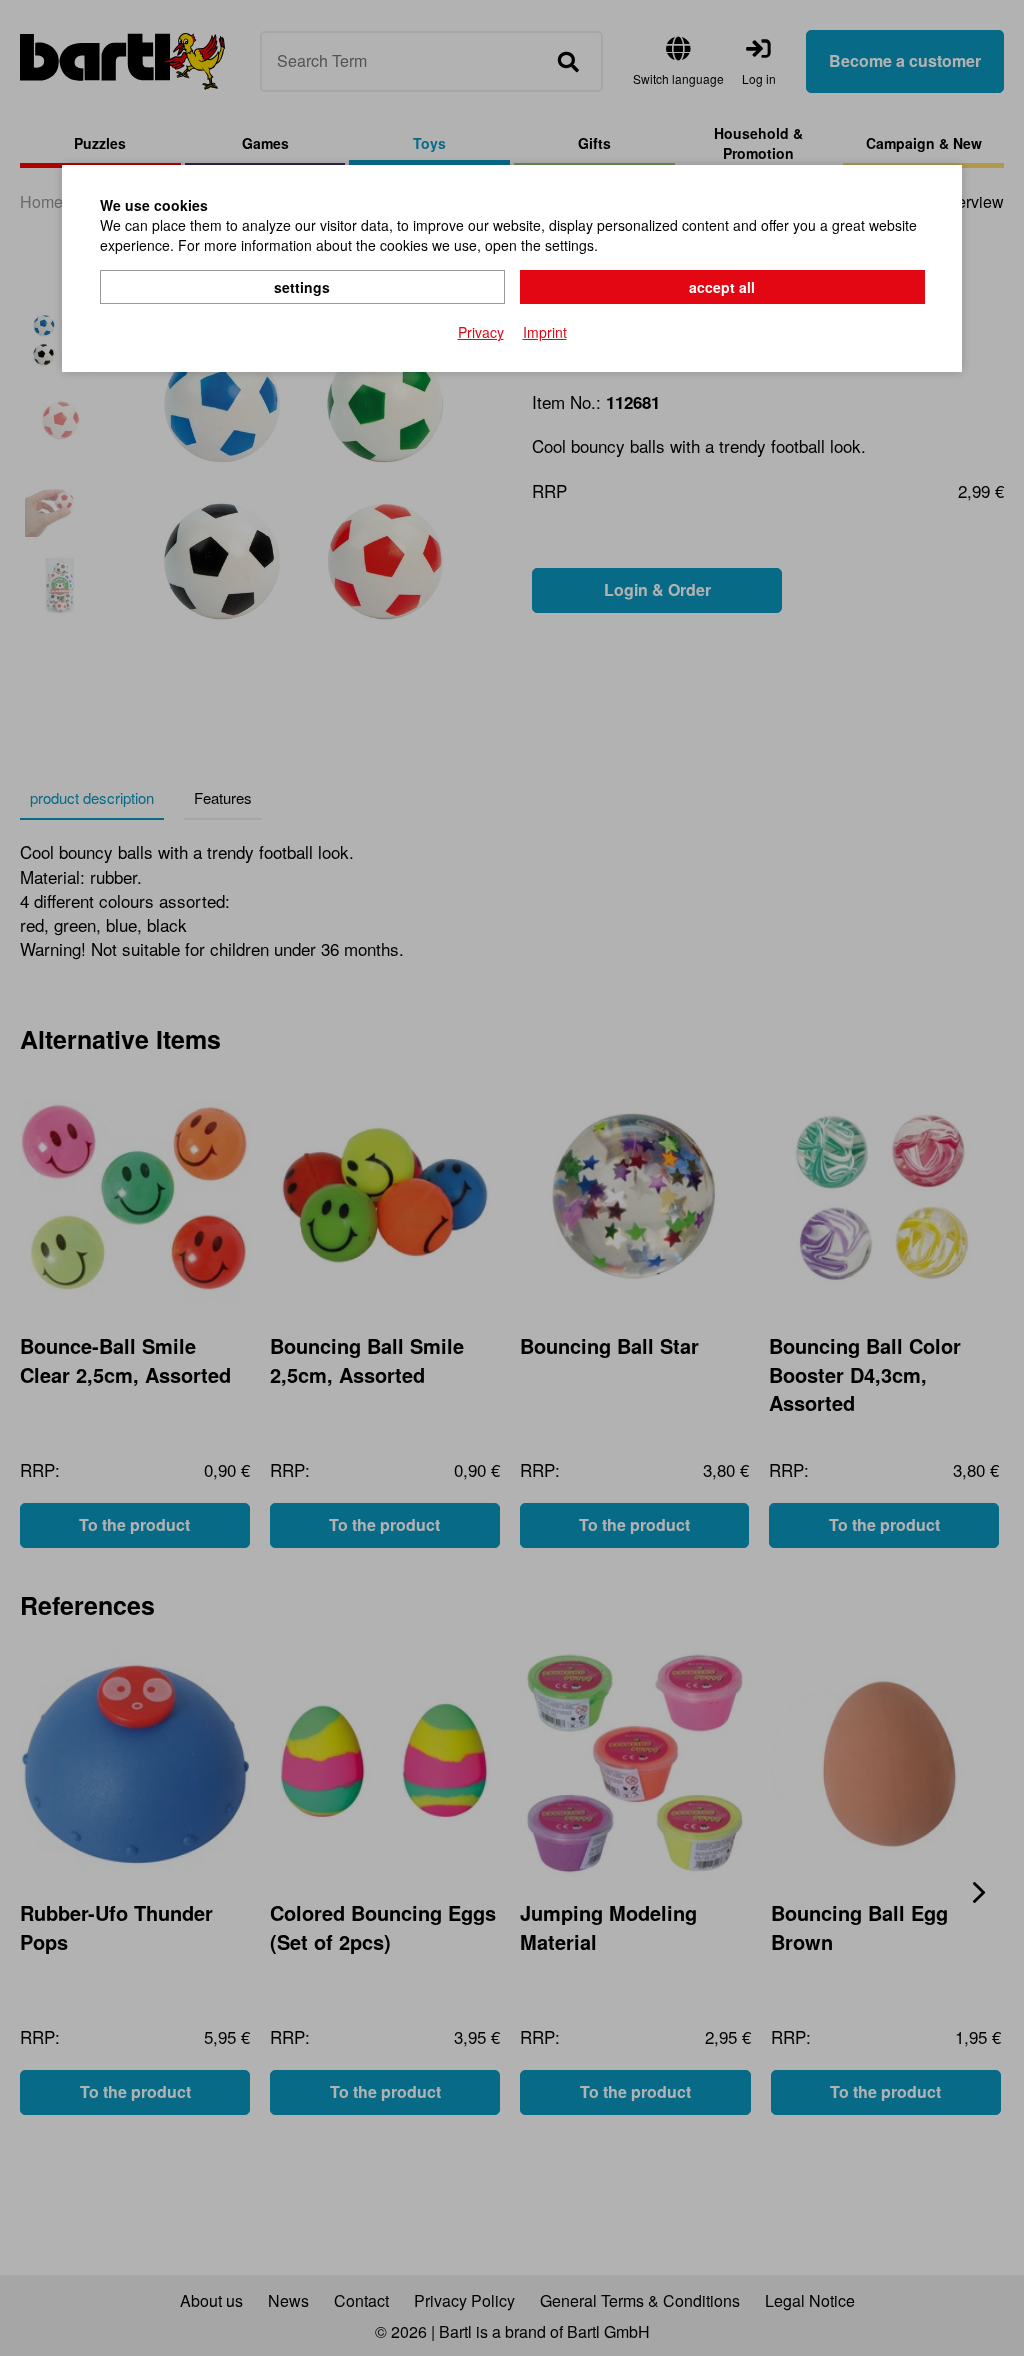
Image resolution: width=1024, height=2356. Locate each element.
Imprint (545, 332)
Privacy (481, 332)
